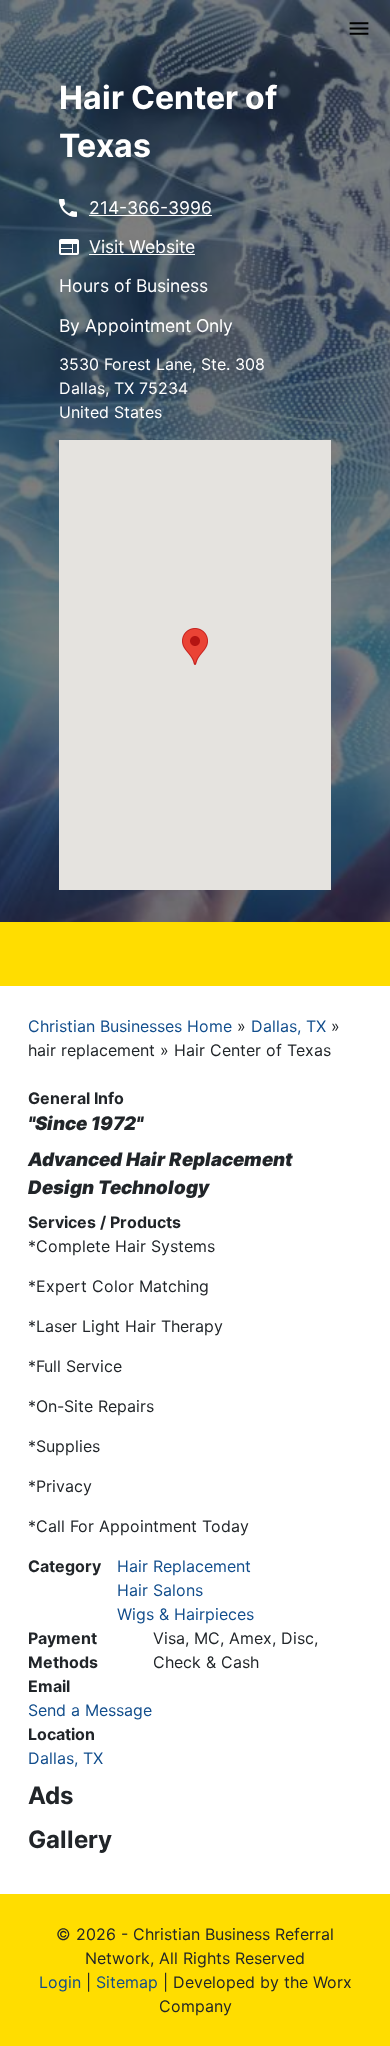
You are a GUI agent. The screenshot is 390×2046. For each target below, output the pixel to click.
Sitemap (127, 1982)
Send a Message (90, 1710)
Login (60, 1982)
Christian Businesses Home (130, 1026)
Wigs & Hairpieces (185, 1614)
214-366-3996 (150, 207)
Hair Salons (160, 1590)
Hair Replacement (184, 1566)
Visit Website (142, 246)
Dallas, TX (288, 1026)
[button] (195, 646)
